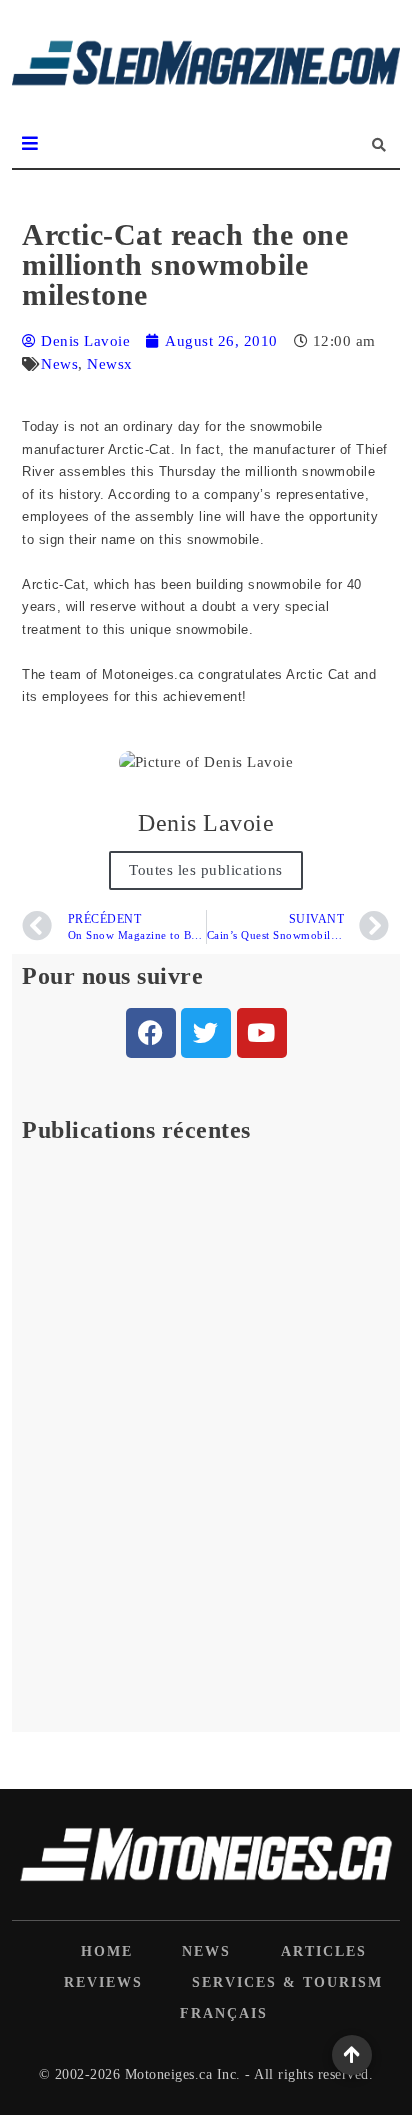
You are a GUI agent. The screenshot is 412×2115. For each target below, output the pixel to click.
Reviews (103, 1982)
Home (107, 1951)
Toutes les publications (206, 870)
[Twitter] (206, 1033)
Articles (324, 1951)
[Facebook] (151, 1033)
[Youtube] (262, 1033)
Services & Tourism (287, 1982)
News (59, 364)
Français (224, 2013)
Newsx (110, 364)
